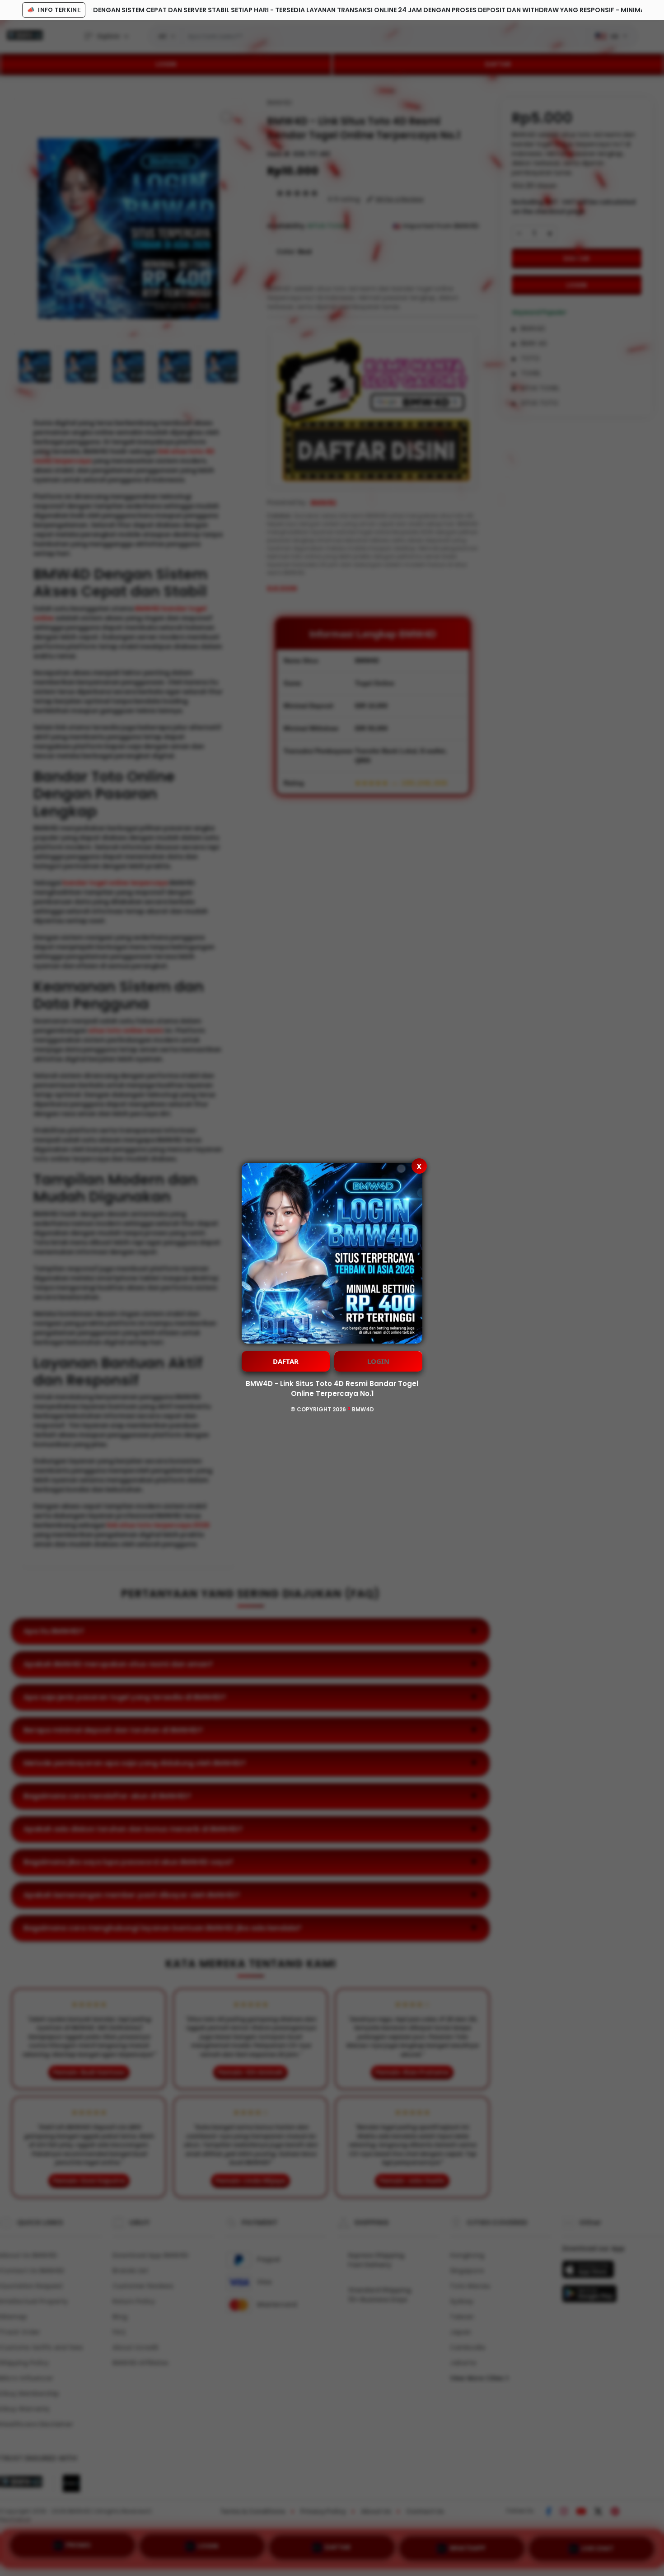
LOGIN (378, 1361)
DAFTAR (286, 1361)
